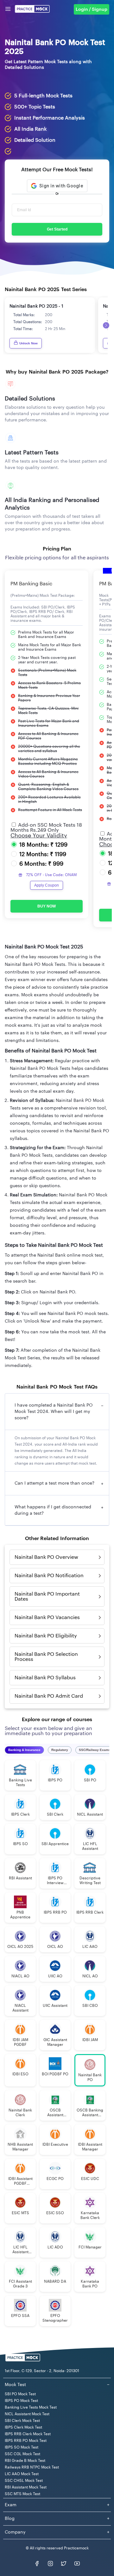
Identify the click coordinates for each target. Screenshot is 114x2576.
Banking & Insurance (24, 1750)
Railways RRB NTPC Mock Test (32, 2467)
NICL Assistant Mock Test (27, 2414)
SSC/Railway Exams (95, 1750)
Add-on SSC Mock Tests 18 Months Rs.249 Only (46, 828)
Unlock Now (28, 343)
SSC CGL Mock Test (22, 2454)
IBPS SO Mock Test (22, 2447)
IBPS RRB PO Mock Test (26, 2441)
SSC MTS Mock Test (22, 2494)
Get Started (57, 229)
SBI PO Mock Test (20, 2394)
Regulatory (60, 1750)
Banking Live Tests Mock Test (31, 2407)
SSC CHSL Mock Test (24, 2481)
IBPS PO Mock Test (21, 2401)
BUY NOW (47, 906)
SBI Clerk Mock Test (22, 2421)
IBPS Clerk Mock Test (23, 2427)
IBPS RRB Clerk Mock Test (28, 2434)
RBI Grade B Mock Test (25, 2461)
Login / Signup (92, 10)
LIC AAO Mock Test (22, 2474)
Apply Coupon (47, 885)
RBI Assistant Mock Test (26, 2487)
